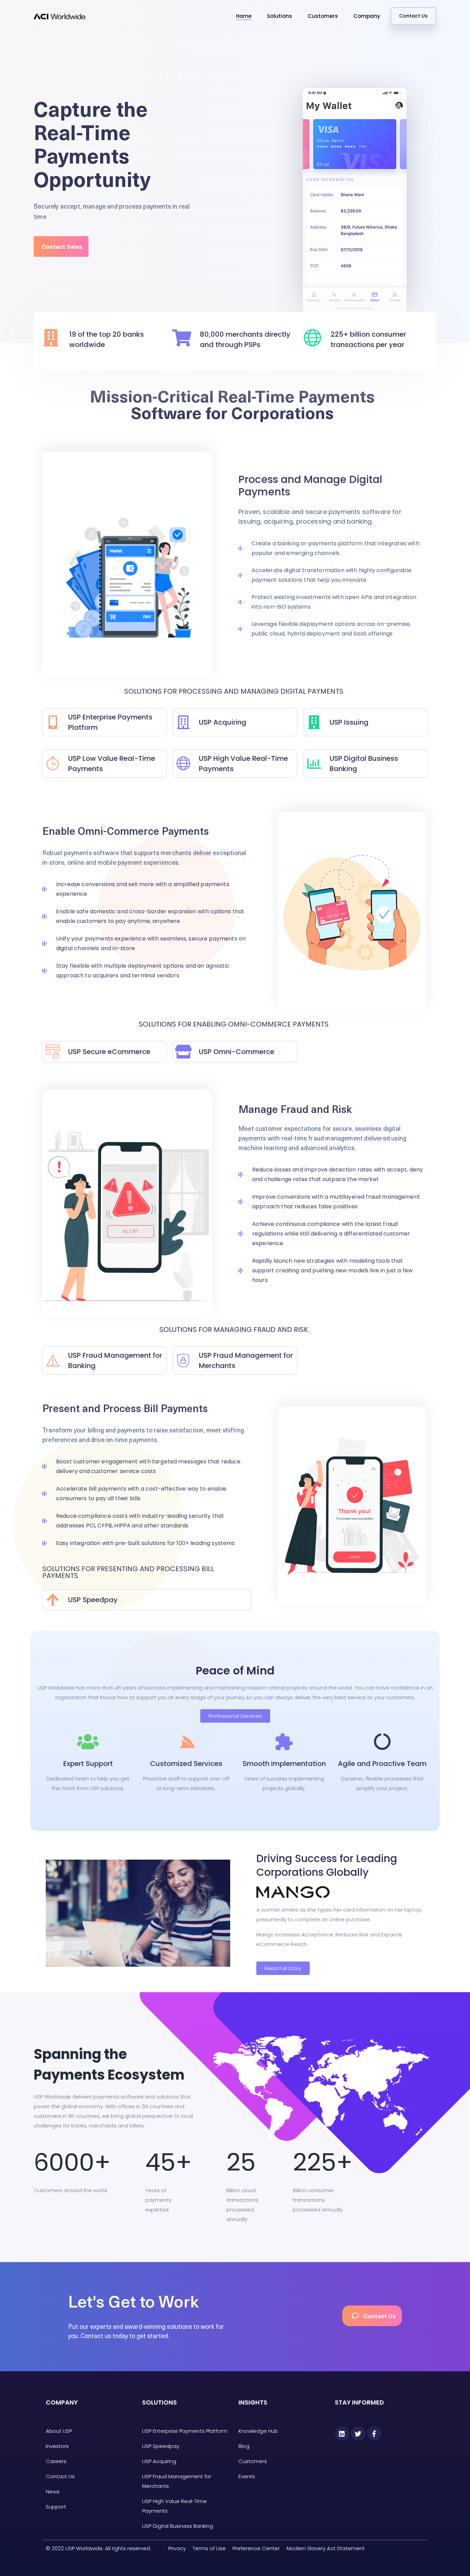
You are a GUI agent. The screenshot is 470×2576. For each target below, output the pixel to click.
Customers (323, 16)
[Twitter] (358, 2433)
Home (244, 16)
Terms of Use (209, 2548)
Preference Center (256, 2548)
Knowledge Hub (258, 2431)
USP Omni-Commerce (237, 1052)
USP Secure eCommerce (109, 1052)
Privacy (177, 2548)
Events (247, 2476)
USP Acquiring (223, 722)
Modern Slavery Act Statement (326, 2548)
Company (367, 16)
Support (56, 2507)
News (53, 2491)
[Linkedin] (342, 2433)
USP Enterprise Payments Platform (185, 2431)
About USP (59, 2431)
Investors (57, 2446)
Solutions (280, 16)
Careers (56, 2461)
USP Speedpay (161, 2446)
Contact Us (413, 16)
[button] (61, 246)
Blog (244, 2446)
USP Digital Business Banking (178, 2526)
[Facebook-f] (374, 2433)
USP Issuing (349, 722)
